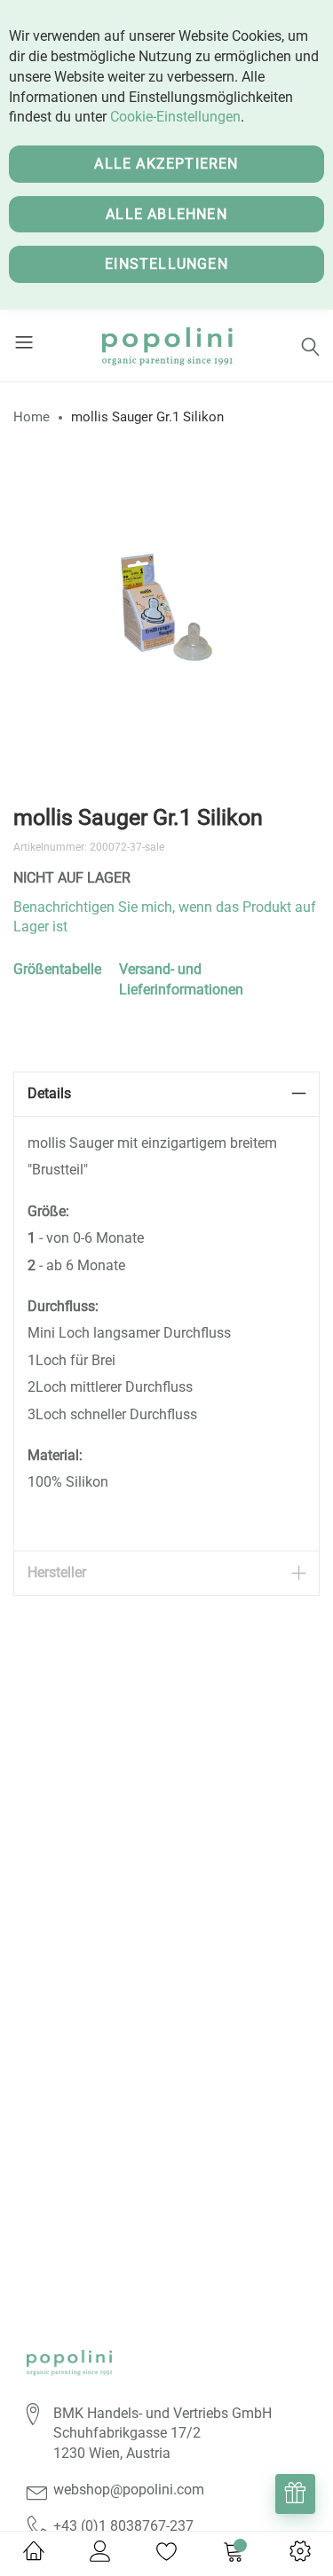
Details (49, 1093)
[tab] (166, 1094)
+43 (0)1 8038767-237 (123, 2526)
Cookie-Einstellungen (175, 117)
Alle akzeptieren (166, 164)
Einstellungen (166, 264)
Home (32, 417)
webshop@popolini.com (129, 2490)
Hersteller (57, 1572)
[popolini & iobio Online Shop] (166, 346)
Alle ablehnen (166, 214)
